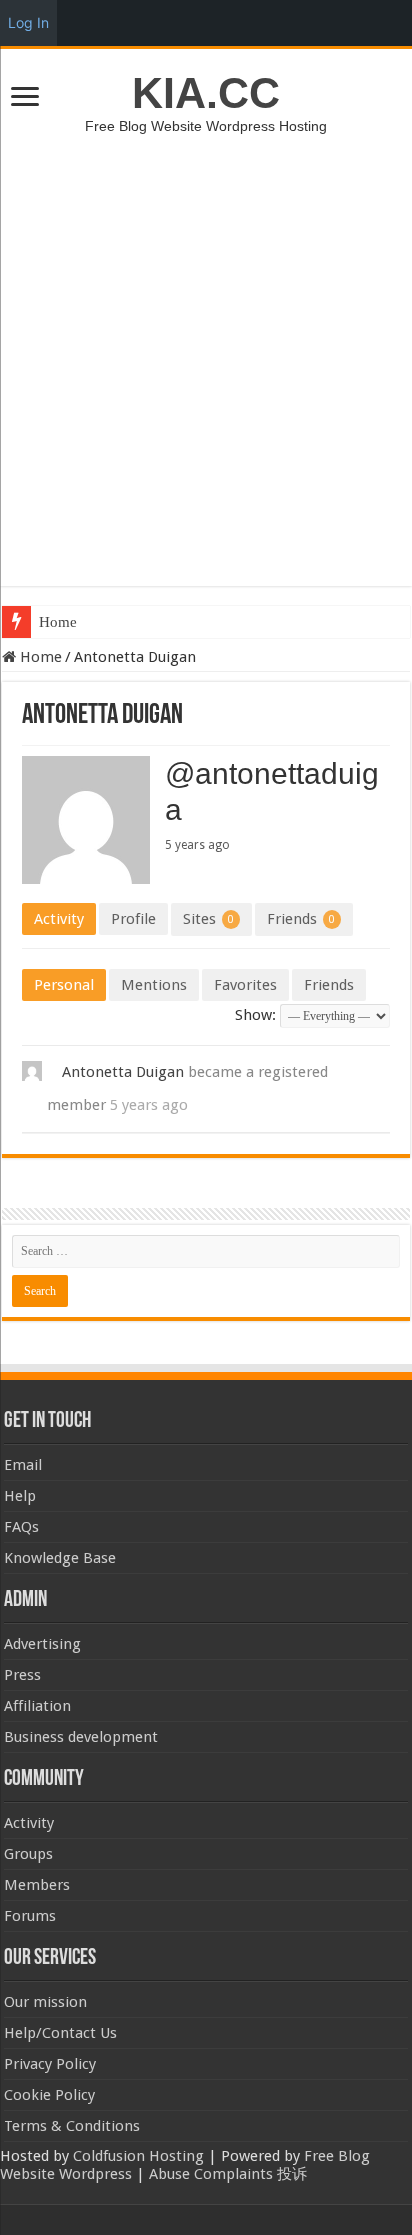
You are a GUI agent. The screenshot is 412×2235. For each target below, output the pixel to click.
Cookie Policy (49, 2095)
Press (22, 1675)
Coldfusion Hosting (138, 2156)
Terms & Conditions (72, 2126)
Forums (30, 1916)
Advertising (42, 1644)
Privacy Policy (50, 2064)
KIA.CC (206, 93)
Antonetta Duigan (123, 1072)
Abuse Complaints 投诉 (228, 2174)
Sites (208, 919)
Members (37, 1885)
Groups (28, 1854)
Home (58, 622)
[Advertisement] (206, 350)
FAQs (21, 1527)
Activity (59, 919)
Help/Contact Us (60, 2033)
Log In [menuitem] (28, 22)
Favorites (245, 985)
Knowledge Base (60, 1558)
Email (23, 1465)
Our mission (45, 2002)
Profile (133, 919)
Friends (301, 919)
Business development (81, 1737)
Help (20, 1496)
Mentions (154, 985)
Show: (255, 1015)
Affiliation (37, 1706)
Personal (64, 985)
